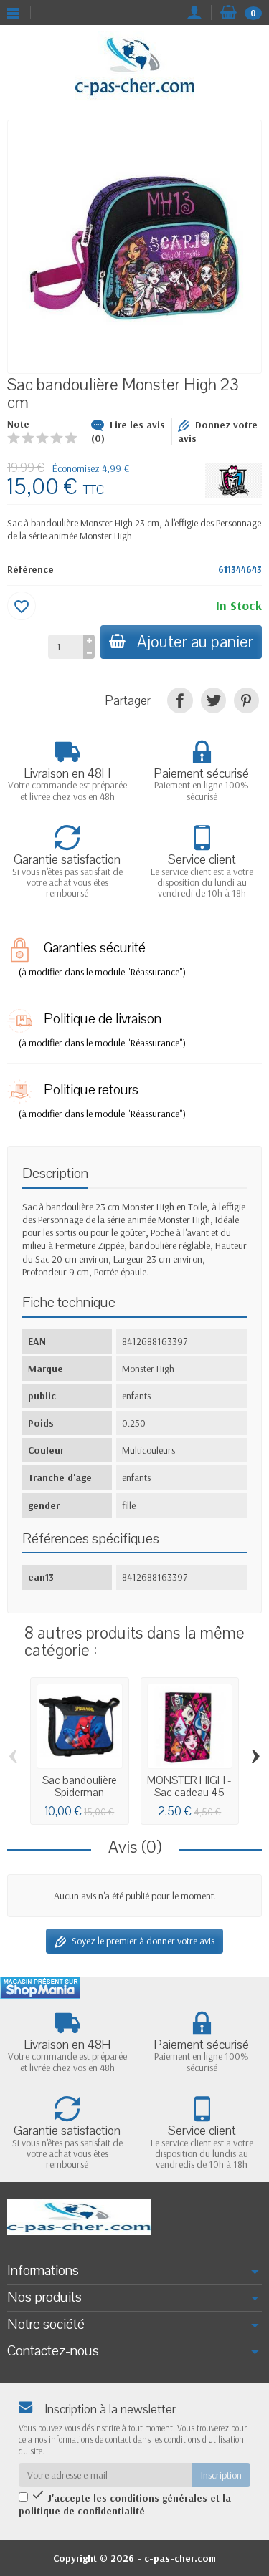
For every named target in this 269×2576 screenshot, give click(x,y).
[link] (180, 700)
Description (55, 1173)
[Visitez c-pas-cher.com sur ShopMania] (40, 1988)
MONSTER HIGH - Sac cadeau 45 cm (189, 1792)
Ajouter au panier (195, 642)
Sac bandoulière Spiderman (80, 1786)
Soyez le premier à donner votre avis (143, 1941)
